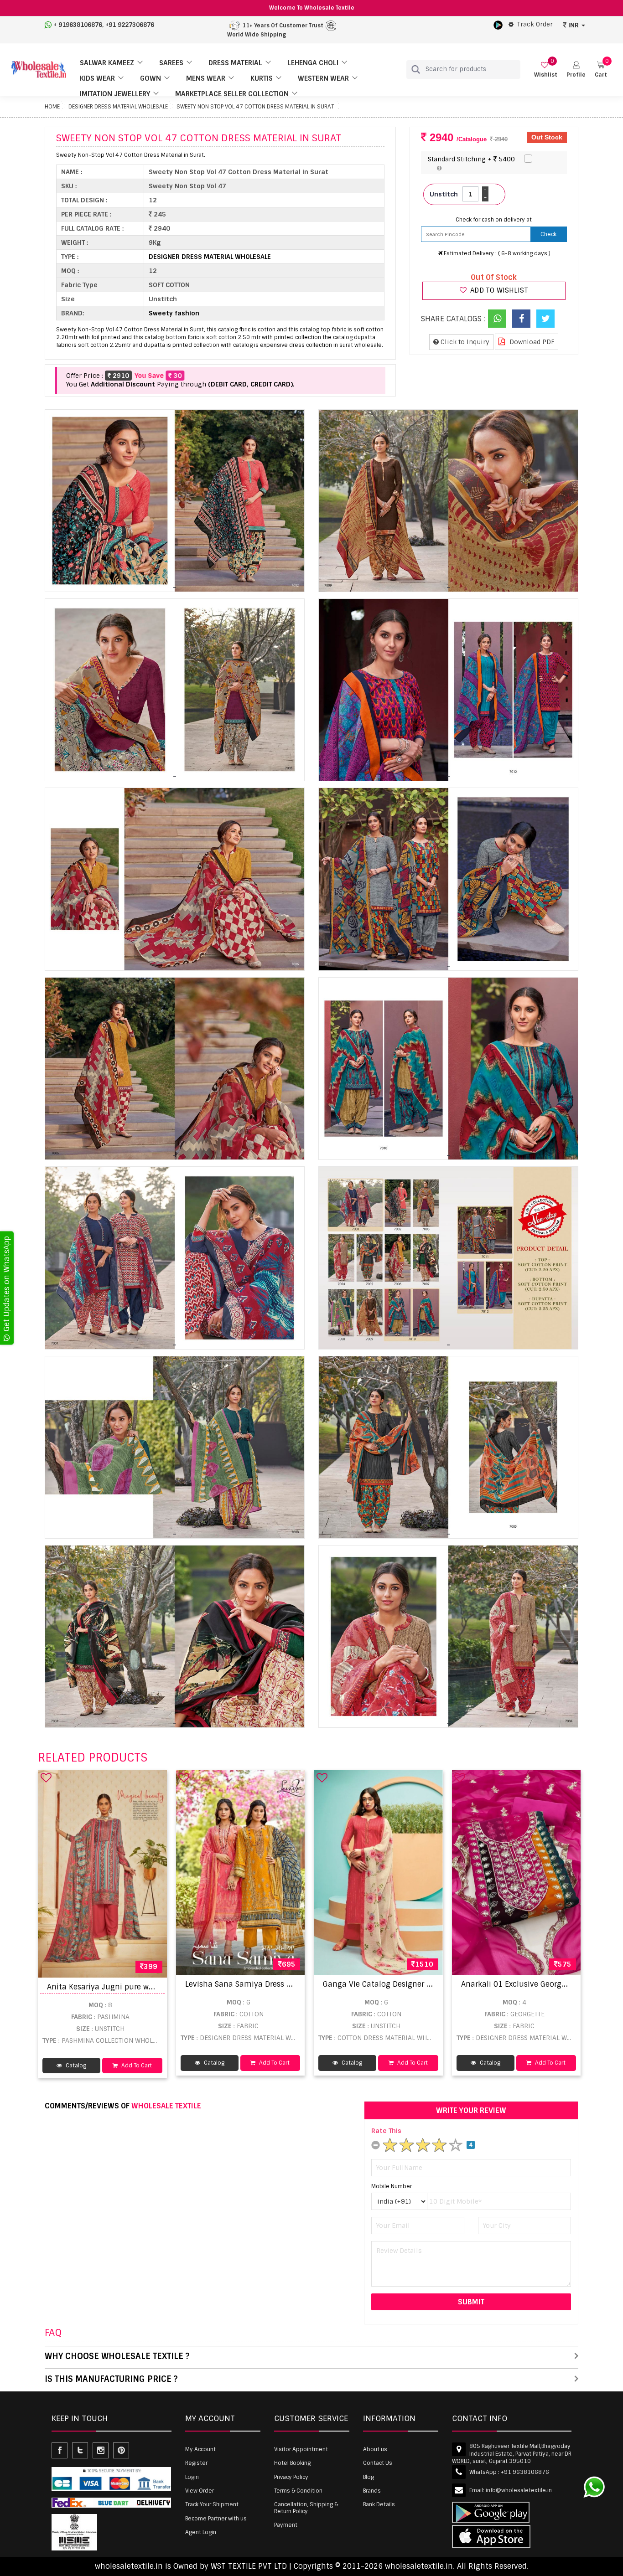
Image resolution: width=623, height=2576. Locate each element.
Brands (372, 2491)
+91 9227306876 (130, 25)
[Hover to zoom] (175, 501)
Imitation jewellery (115, 94)
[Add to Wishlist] (46, 1777)
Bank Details (379, 2504)
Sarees (171, 63)
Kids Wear (97, 78)
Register (196, 2463)
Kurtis (262, 78)
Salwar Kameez (107, 63)
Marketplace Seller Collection (232, 94)
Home (52, 107)
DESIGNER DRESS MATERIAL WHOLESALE (118, 107)
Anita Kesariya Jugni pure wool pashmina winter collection (155, 1987)
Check (548, 234)
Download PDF (531, 342)
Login (192, 2477)
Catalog (75, 2066)
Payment (286, 2525)
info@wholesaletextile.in (519, 2490)
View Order (200, 2491)
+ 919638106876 (78, 25)
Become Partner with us (216, 2519)
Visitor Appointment (301, 2449)
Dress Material (235, 63)
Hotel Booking (292, 2463)
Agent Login (201, 2532)
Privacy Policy (291, 2477)
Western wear (323, 78)
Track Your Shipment (212, 2504)
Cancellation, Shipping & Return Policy (306, 2508)
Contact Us (378, 2463)
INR (574, 25)
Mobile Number (392, 2186)
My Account (200, 2449)
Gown (151, 78)
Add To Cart (136, 2066)
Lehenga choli (313, 63)
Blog (369, 2477)
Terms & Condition (298, 2491)
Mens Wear (206, 78)
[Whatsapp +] (497, 319)
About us (375, 2449)
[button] (576, 70)
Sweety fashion (174, 313)
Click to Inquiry (464, 342)
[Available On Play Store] (498, 25)
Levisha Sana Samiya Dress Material (251, 1984)
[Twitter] (545, 319)
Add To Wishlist (498, 290)
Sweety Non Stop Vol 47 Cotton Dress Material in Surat (255, 107)
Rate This (386, 2131)
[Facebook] (521, 319)
